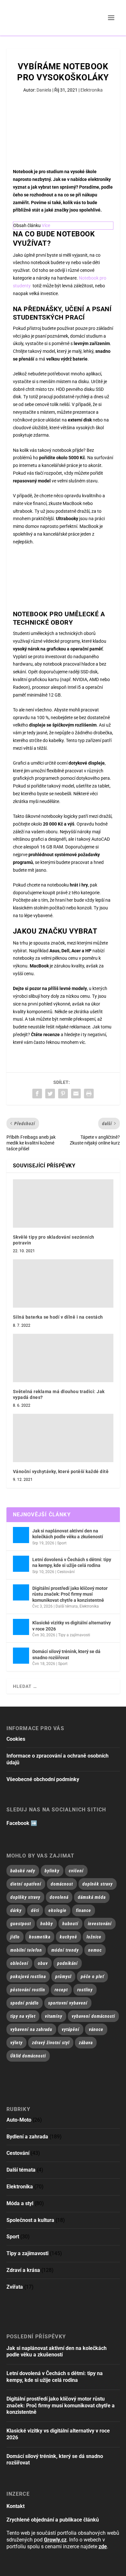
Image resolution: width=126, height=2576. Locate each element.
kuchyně (68, 1937)
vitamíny (54, 2016)
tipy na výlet (23, 2016)
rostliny (85, 1990)
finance (84, 1910)
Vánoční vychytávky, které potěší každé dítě (61, 1471)
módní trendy (65, 1950)
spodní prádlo (25, 2003)
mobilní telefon (26, 1950)
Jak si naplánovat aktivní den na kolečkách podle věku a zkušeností (68, 1534)
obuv (43, 1963)
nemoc (95, 1950)
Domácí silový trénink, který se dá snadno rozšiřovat (66, 1654)
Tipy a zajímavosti (74, 1635)
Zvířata (15, 2287)
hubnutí (70, 1924)
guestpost (21, 1924)
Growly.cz (55, 2540)
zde (103, 2546)
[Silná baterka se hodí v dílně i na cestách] (63, 1283)
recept (61, 1990)
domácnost (62, 1884)
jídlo (15, 1937)
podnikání (68, 1963)
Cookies (16, 1739)
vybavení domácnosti (93, 2016)
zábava (86, 2043)
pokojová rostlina (28, 1977)
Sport (62, 1543)
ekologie (58, 1910)
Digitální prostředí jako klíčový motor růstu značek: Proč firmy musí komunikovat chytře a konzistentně (70, 1594)
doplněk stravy (98, 1884)
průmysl (63, 1977)
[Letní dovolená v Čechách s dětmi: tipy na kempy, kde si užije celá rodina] (21, 1564)
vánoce (96, 2029)
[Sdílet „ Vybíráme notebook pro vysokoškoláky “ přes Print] (89, 1094)
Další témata (67, 1606)
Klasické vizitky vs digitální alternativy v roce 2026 (72, 1626)
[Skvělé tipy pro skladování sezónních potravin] (63, 1204)
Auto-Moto (19, 2120)
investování (100, 1924)
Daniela (44, 90)
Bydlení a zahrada (27, 2137)
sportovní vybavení (68, 2003)
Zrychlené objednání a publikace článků (53, 2520)
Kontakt (16, 2506)
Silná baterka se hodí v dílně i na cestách (58, 1317)
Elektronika (92, 90)
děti (35, 1910)
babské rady (23, 1871)
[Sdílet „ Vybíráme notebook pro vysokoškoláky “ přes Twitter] (50, 1094)
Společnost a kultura (30, 2220)
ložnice (94, 1937)
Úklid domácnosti (28, 2056)
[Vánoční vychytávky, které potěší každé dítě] (63, 1438)
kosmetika (40, 1937)
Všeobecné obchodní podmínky (43, 1779)
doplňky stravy (25, 1897)
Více (46, 225)
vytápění (71, 2029)
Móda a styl (20, 2203)
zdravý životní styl (51, 2043)
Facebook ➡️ (22, 1823)
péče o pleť (92, 1977)
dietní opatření (26, 1884)
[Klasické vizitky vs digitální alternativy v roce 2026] (21, 1627)
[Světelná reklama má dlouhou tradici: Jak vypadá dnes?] (63, 1358)
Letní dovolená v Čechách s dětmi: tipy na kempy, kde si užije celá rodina (72, 1562)
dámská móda (92, 1897)
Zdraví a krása (23, 2270)
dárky (16, 1910)
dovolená (59, 1897)
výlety (16, 2043)
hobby (47, 1924)
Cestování (66, 1572)
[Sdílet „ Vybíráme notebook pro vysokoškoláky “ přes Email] (76, 1094)
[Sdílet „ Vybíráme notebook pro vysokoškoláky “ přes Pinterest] (63, 1094)
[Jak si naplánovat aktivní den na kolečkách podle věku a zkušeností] (21, 1535)
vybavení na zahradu (31, 2029)
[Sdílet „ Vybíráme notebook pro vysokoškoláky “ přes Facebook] (37, 1094)
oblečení (19, 1963)
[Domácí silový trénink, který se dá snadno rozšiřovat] (21, 1656)
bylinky (52, 1871)
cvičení (76, 1871)
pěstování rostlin (28, 1990)
